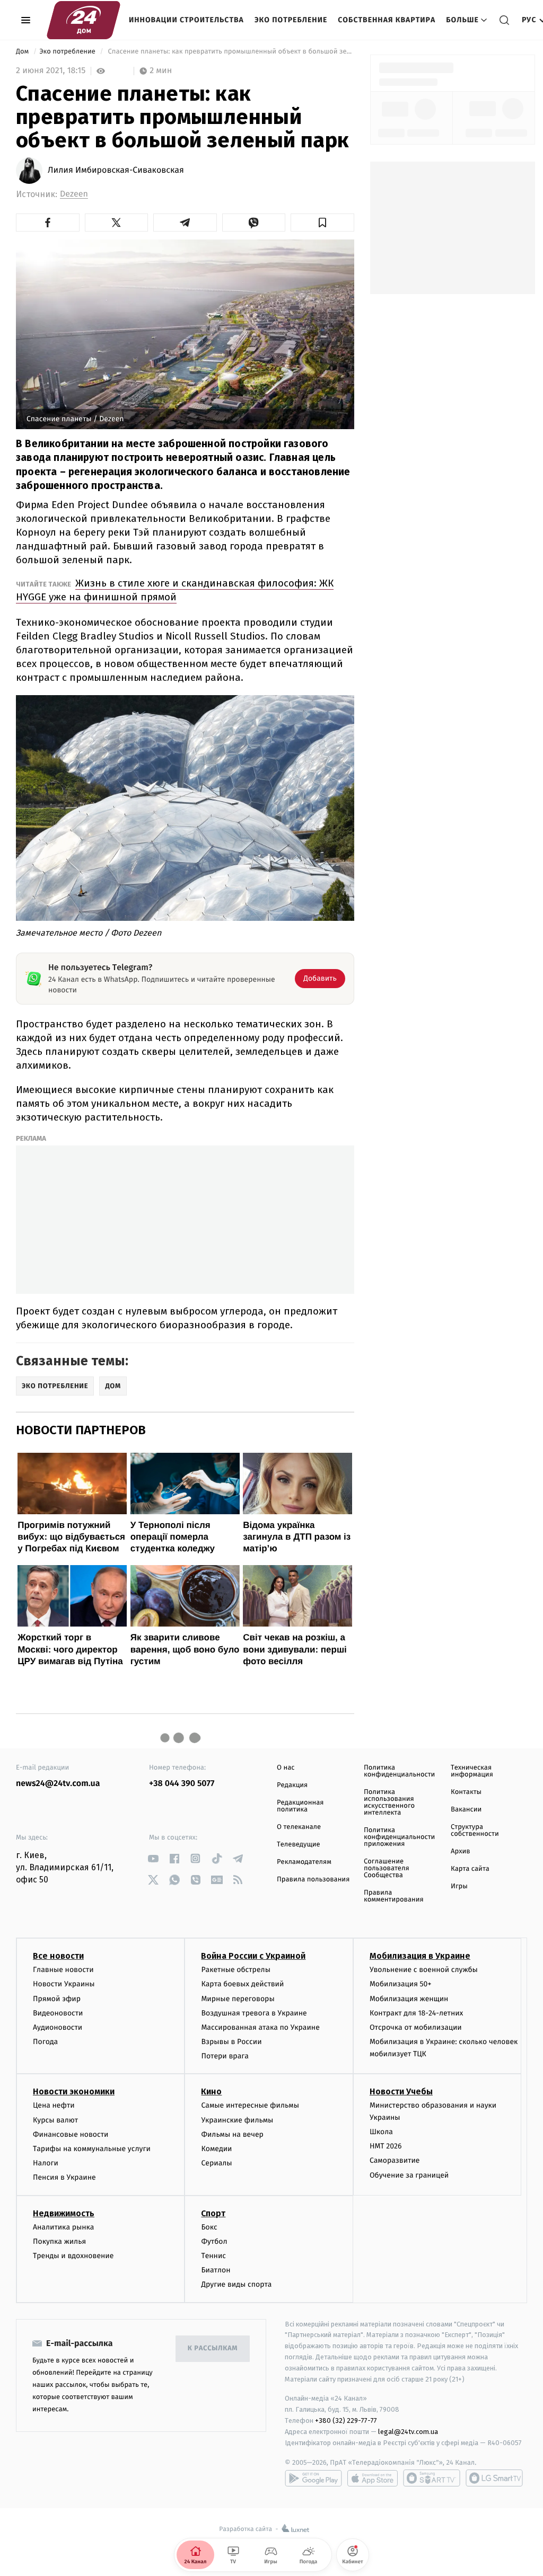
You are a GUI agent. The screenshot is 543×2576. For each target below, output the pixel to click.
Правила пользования (313, 1880)
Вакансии (466, 1810)
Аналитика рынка (64, 2227)
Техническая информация (472, 1771)
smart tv (432, 2478)
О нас (286, 1768)
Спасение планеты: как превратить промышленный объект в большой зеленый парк (230, 52)
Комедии (216, 2149)
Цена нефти (54, 2105)
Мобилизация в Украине (420, 1956)
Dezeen (74, 194)
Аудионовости (58, 2027)
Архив (461, 1851)
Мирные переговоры (238, 1999)
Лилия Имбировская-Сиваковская (116, 171)
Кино (211, 2091)
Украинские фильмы (237, 2120)
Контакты (466, 1792)
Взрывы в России (231, 2042)
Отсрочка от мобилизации (416, 2027)
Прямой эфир (57, 1999)
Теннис (213, 2256)
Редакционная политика (300, 1806)
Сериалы (216, 2163)
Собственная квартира (387, 20)
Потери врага (225, 2056)
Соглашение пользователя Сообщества (387, 1868)
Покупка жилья (59, 2241)
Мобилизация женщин (409, 1999)
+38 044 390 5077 (182, 1784)
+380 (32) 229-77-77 (346, 2420)
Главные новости (63, 1970)
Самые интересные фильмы (250, 2105)
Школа (381, 2132)
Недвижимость (64, 2213)
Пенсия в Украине (64, 2177)
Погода (45, 2042)
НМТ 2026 (386, 2146)
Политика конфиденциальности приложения (399, 1837)
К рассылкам (213, 2348)
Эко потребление (291, 20)
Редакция (292, 1785)
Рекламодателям (304, 1862)
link (153, 1858)
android (313, 2478)
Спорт (213, 2213)
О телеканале (299, 1827)
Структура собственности (475, 1831)
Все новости (58, 1956)
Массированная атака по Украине (260, 2027)
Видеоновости (58, 2013)
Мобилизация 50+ (400, 1984)
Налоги (46, 2163)
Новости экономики (74, 2091)
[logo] (84, 20)
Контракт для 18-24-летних (417, 2013)
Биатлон (216, 2270)
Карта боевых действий (242, 1984)
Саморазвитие (395, 2160)
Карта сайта (470, 1869)
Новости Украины (64, 1984)
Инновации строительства (186, 20)
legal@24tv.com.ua (408, 2432)
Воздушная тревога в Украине (254, 2013)
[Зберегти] (322, 223)
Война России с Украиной (253, 1956)
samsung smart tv (494, 2478)
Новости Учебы (401, 2091)
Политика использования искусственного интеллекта (389, 1802)
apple (373, 2478)
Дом (23, 52)
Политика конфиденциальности (399, 1771)
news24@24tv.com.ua (58, 1784)
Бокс (209, 2227)
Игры (459, 1886)
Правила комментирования (394, 1896)
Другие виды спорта (236, 2284)
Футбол (214, 2241)
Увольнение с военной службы (424, 1970)
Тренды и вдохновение (73, 2256)
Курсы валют (55, 2120)
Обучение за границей (409, 2175)
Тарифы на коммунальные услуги (92, 2149)
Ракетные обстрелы (235, 1970)
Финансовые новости (71, 2134)
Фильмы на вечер (232, 2134)
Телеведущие (299, 1845)
